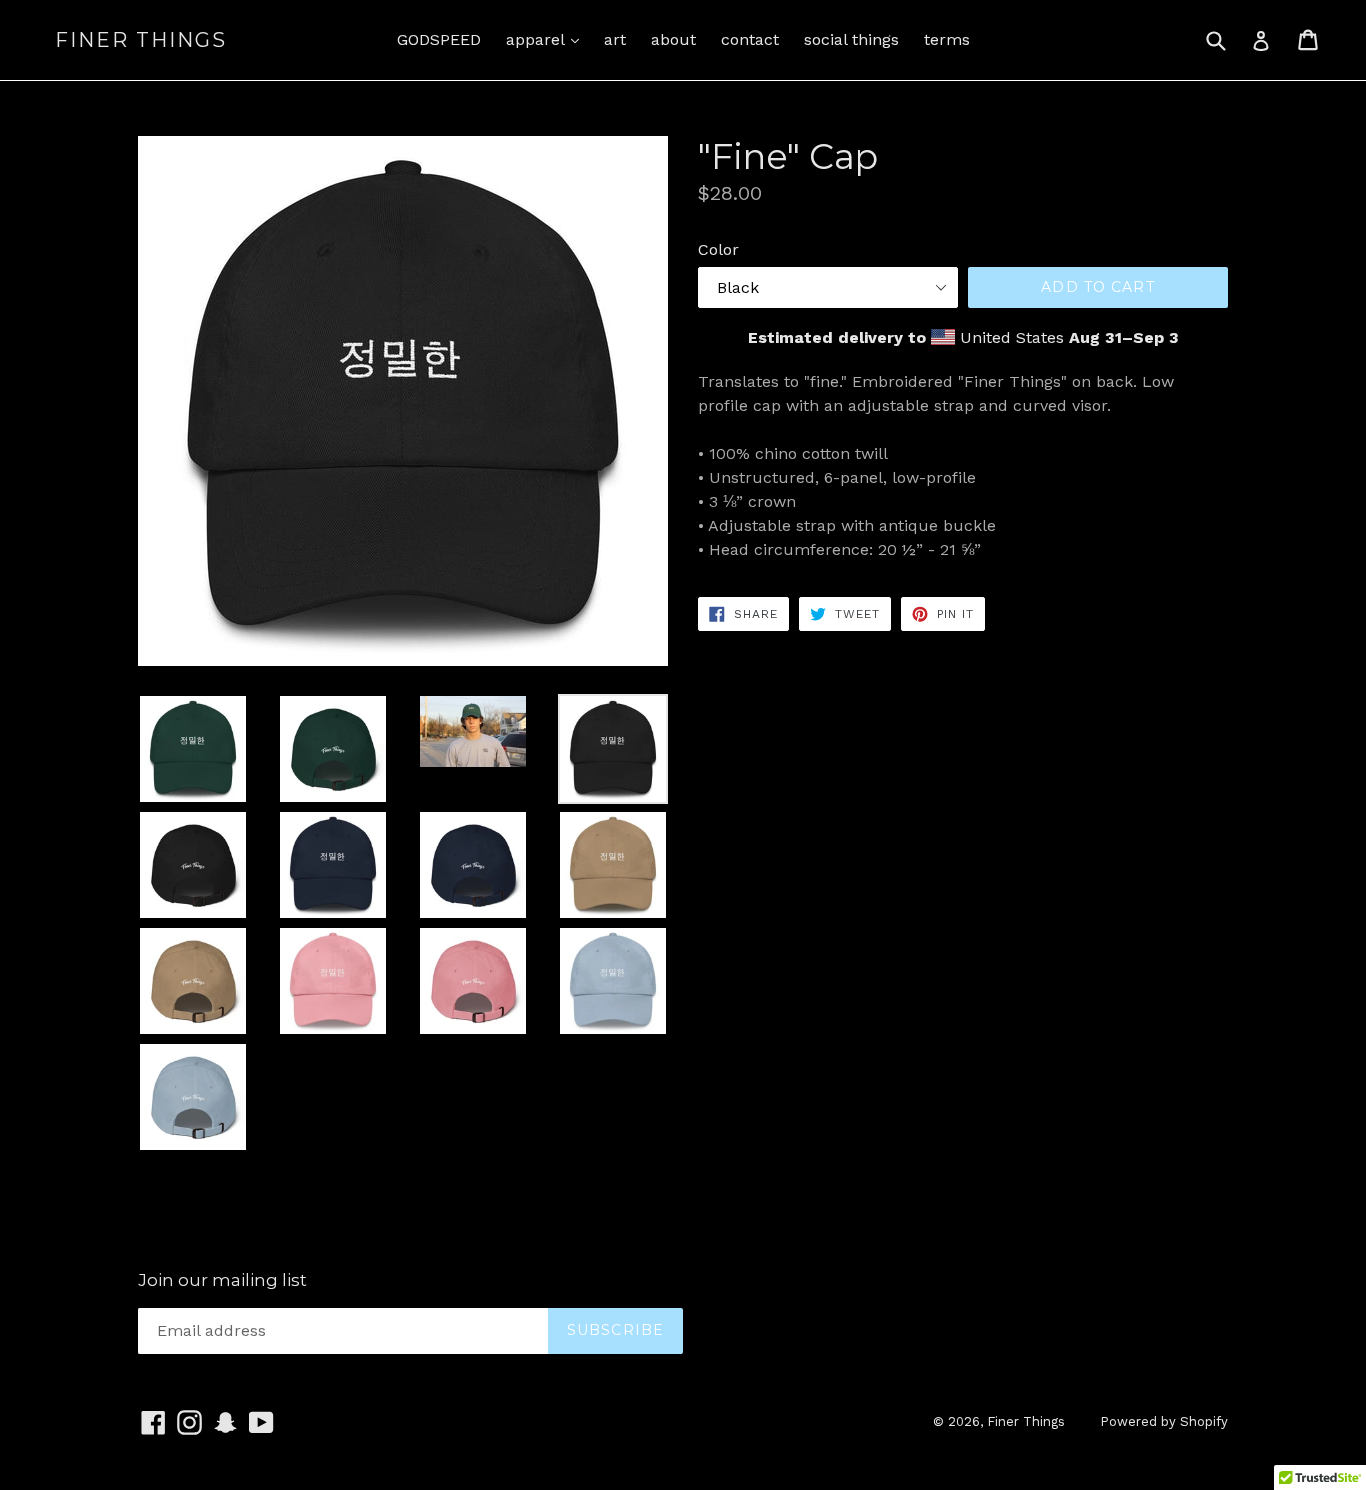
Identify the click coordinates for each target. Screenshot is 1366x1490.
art (615, 39)
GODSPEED (439, 39)
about (673, 39)
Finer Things (141, 40)
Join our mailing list (222, 1280)
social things (851, 39)
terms (947, 39)
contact (750, 39)
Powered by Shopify (1164, 1421)
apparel (547, 39)
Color (718, 249)
